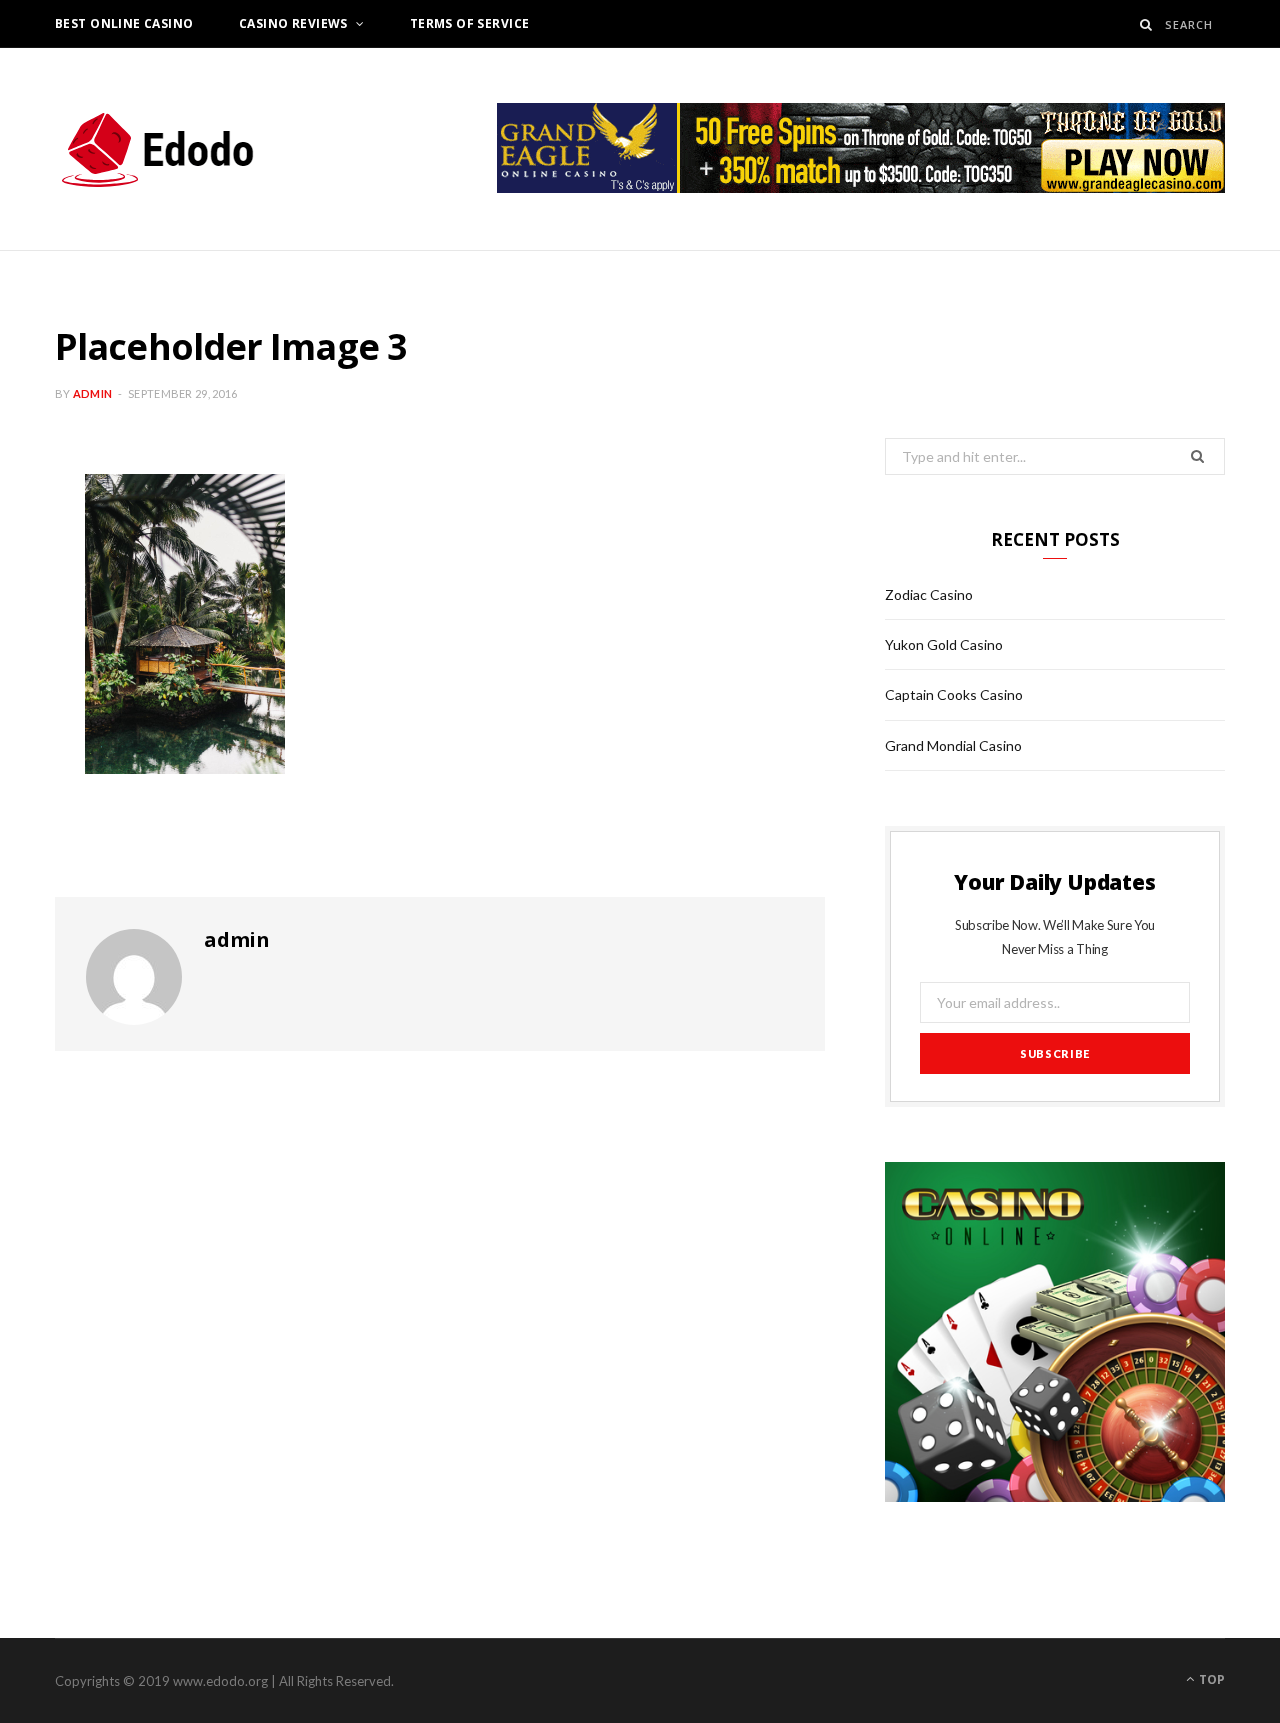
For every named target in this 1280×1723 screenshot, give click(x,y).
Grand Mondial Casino (953, 745)
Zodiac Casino (929, 594)
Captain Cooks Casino (954, 694)
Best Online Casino (124, 23)
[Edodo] (160, 149)
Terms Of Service (470, 23)
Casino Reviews (293, 23)
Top (1210, 1679)
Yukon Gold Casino (944, 644)
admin (92, 393)
